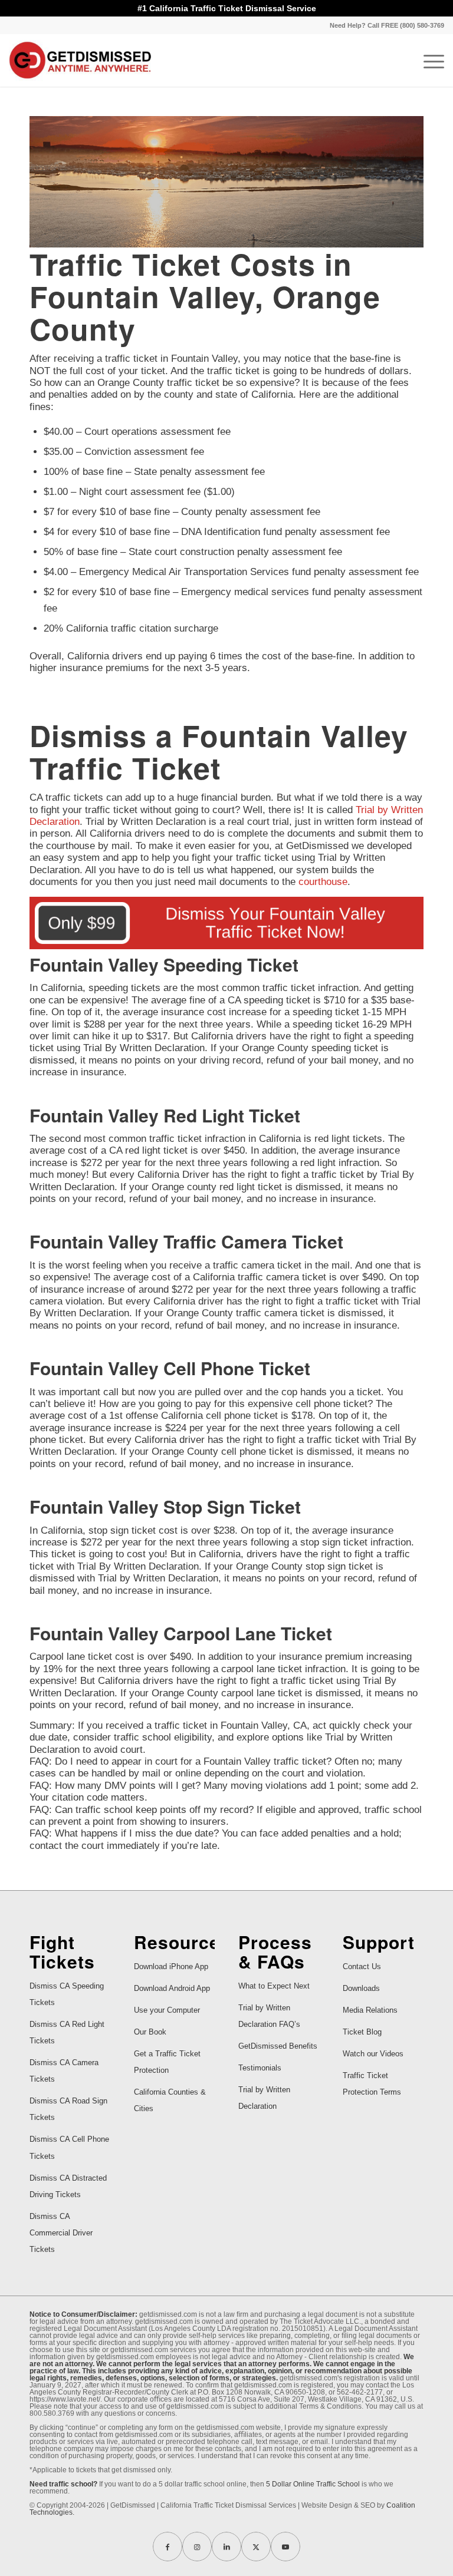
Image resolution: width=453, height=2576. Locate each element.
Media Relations (370, 2010)
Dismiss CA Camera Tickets (64, 2071)
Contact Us (362, 1966)
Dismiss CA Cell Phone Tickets (69, 2147)
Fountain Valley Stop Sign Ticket (165, 1506)
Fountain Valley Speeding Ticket (164, 964)
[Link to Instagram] (197, 2547)
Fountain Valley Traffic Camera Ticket (186, 1241)
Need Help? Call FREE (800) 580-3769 (387, 25)
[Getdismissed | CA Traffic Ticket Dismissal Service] (81, 60)
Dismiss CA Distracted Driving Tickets (68, 2186)
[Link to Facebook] (168, 2547)
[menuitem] (384, 25)
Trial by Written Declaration (264, 2098)
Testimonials (260, 2068)
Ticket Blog (362, 2032)
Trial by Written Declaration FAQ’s (269, 2016)
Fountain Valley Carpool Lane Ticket (181, 1633)
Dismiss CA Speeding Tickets (67, 1994)
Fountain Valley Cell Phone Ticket (170, 1368)
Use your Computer (167, 2010)
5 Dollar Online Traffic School (313, 2484)
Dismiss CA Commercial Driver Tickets (61, 2233)
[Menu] (428, 60)
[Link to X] (256, 2547)
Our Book (150, 2032)
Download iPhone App (171, 1966)
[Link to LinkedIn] (226, 2547)
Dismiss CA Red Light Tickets (67, 2032)
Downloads (361, 1988)
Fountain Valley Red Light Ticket (165, 1115)
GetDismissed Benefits (278, 2046)
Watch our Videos (373, 2054)
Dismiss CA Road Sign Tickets (68, 2109)
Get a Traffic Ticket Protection (167, 2062)
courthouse (323, 882)
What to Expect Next (274, 1986)
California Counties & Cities (170, 2100)
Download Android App (172, 1988)
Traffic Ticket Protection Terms (372, 2084)
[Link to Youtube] (285, 2547)
